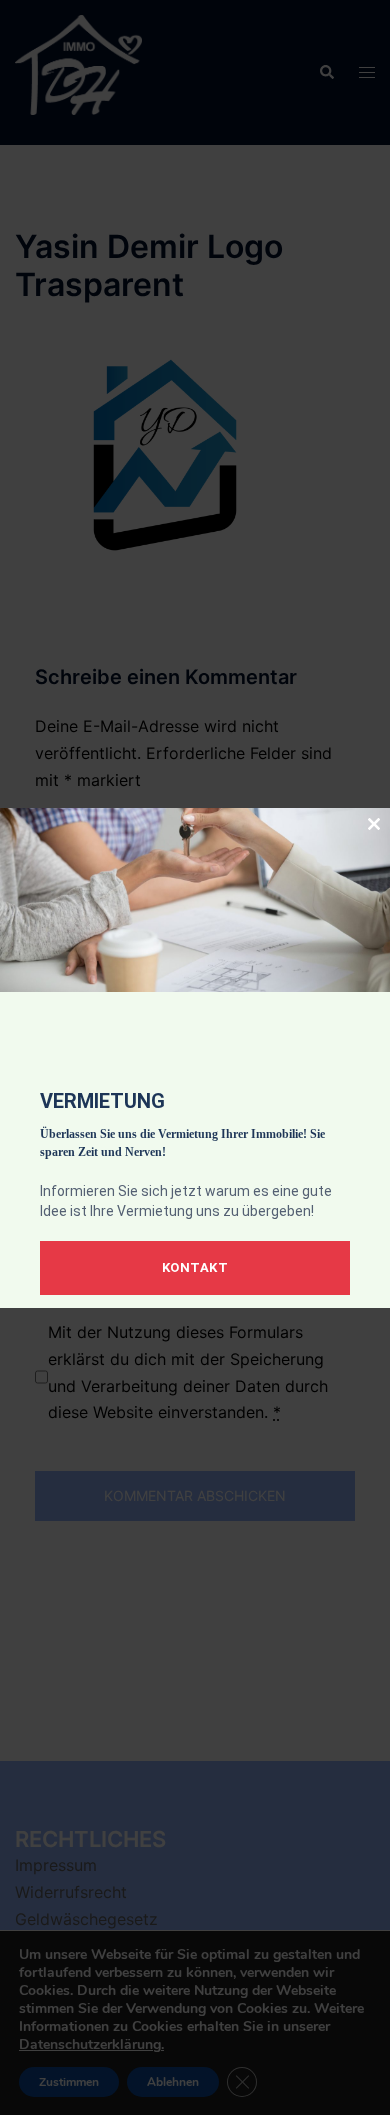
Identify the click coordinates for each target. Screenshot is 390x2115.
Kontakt (195, 1267)
